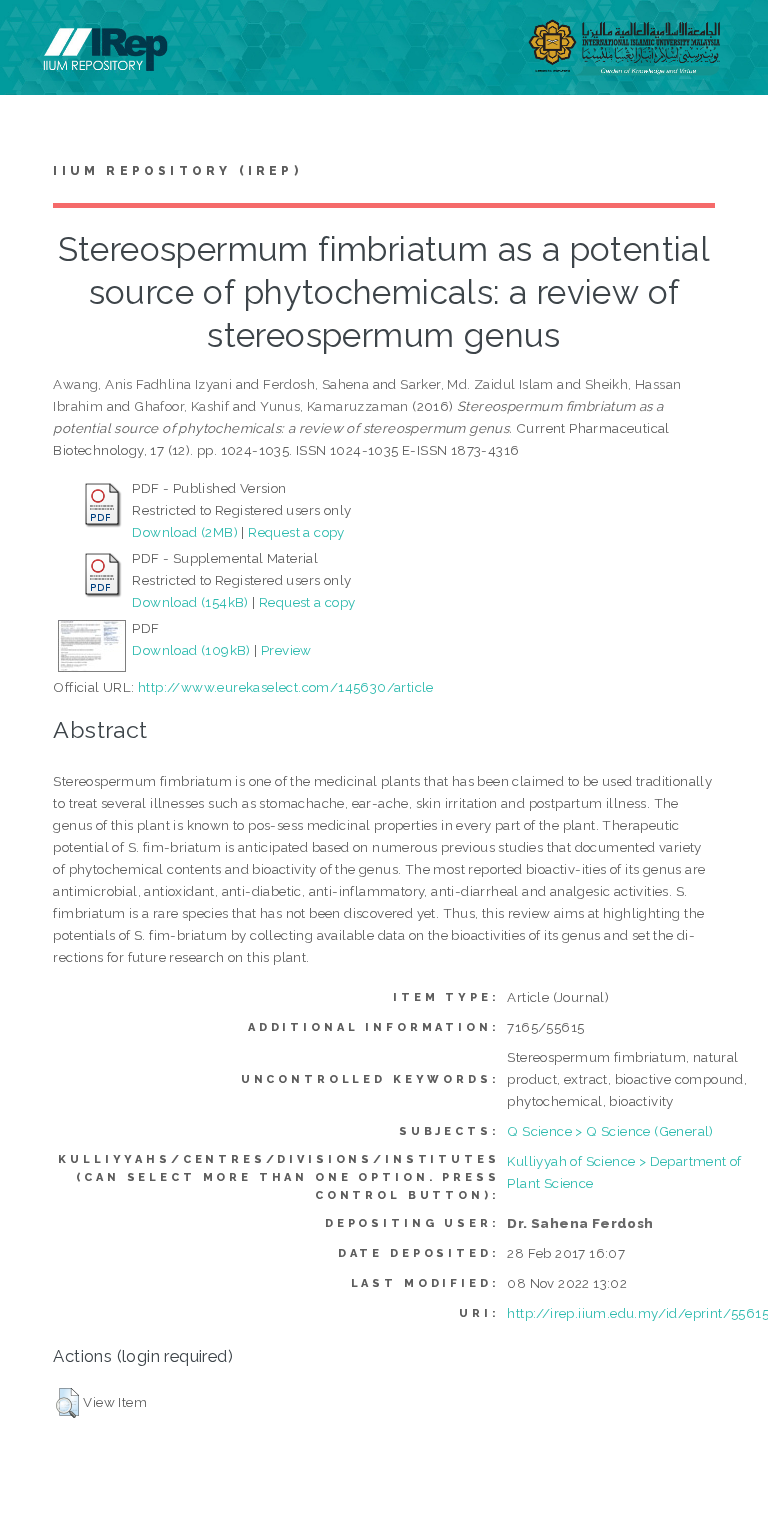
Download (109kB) (191, 650)
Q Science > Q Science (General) (610, 1131)
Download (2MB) (185, 532)
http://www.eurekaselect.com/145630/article (286, 687)
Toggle (36, 37)
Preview (286, 650)
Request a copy (296, 532)
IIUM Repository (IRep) (177, 171)
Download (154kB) (190, 602)
